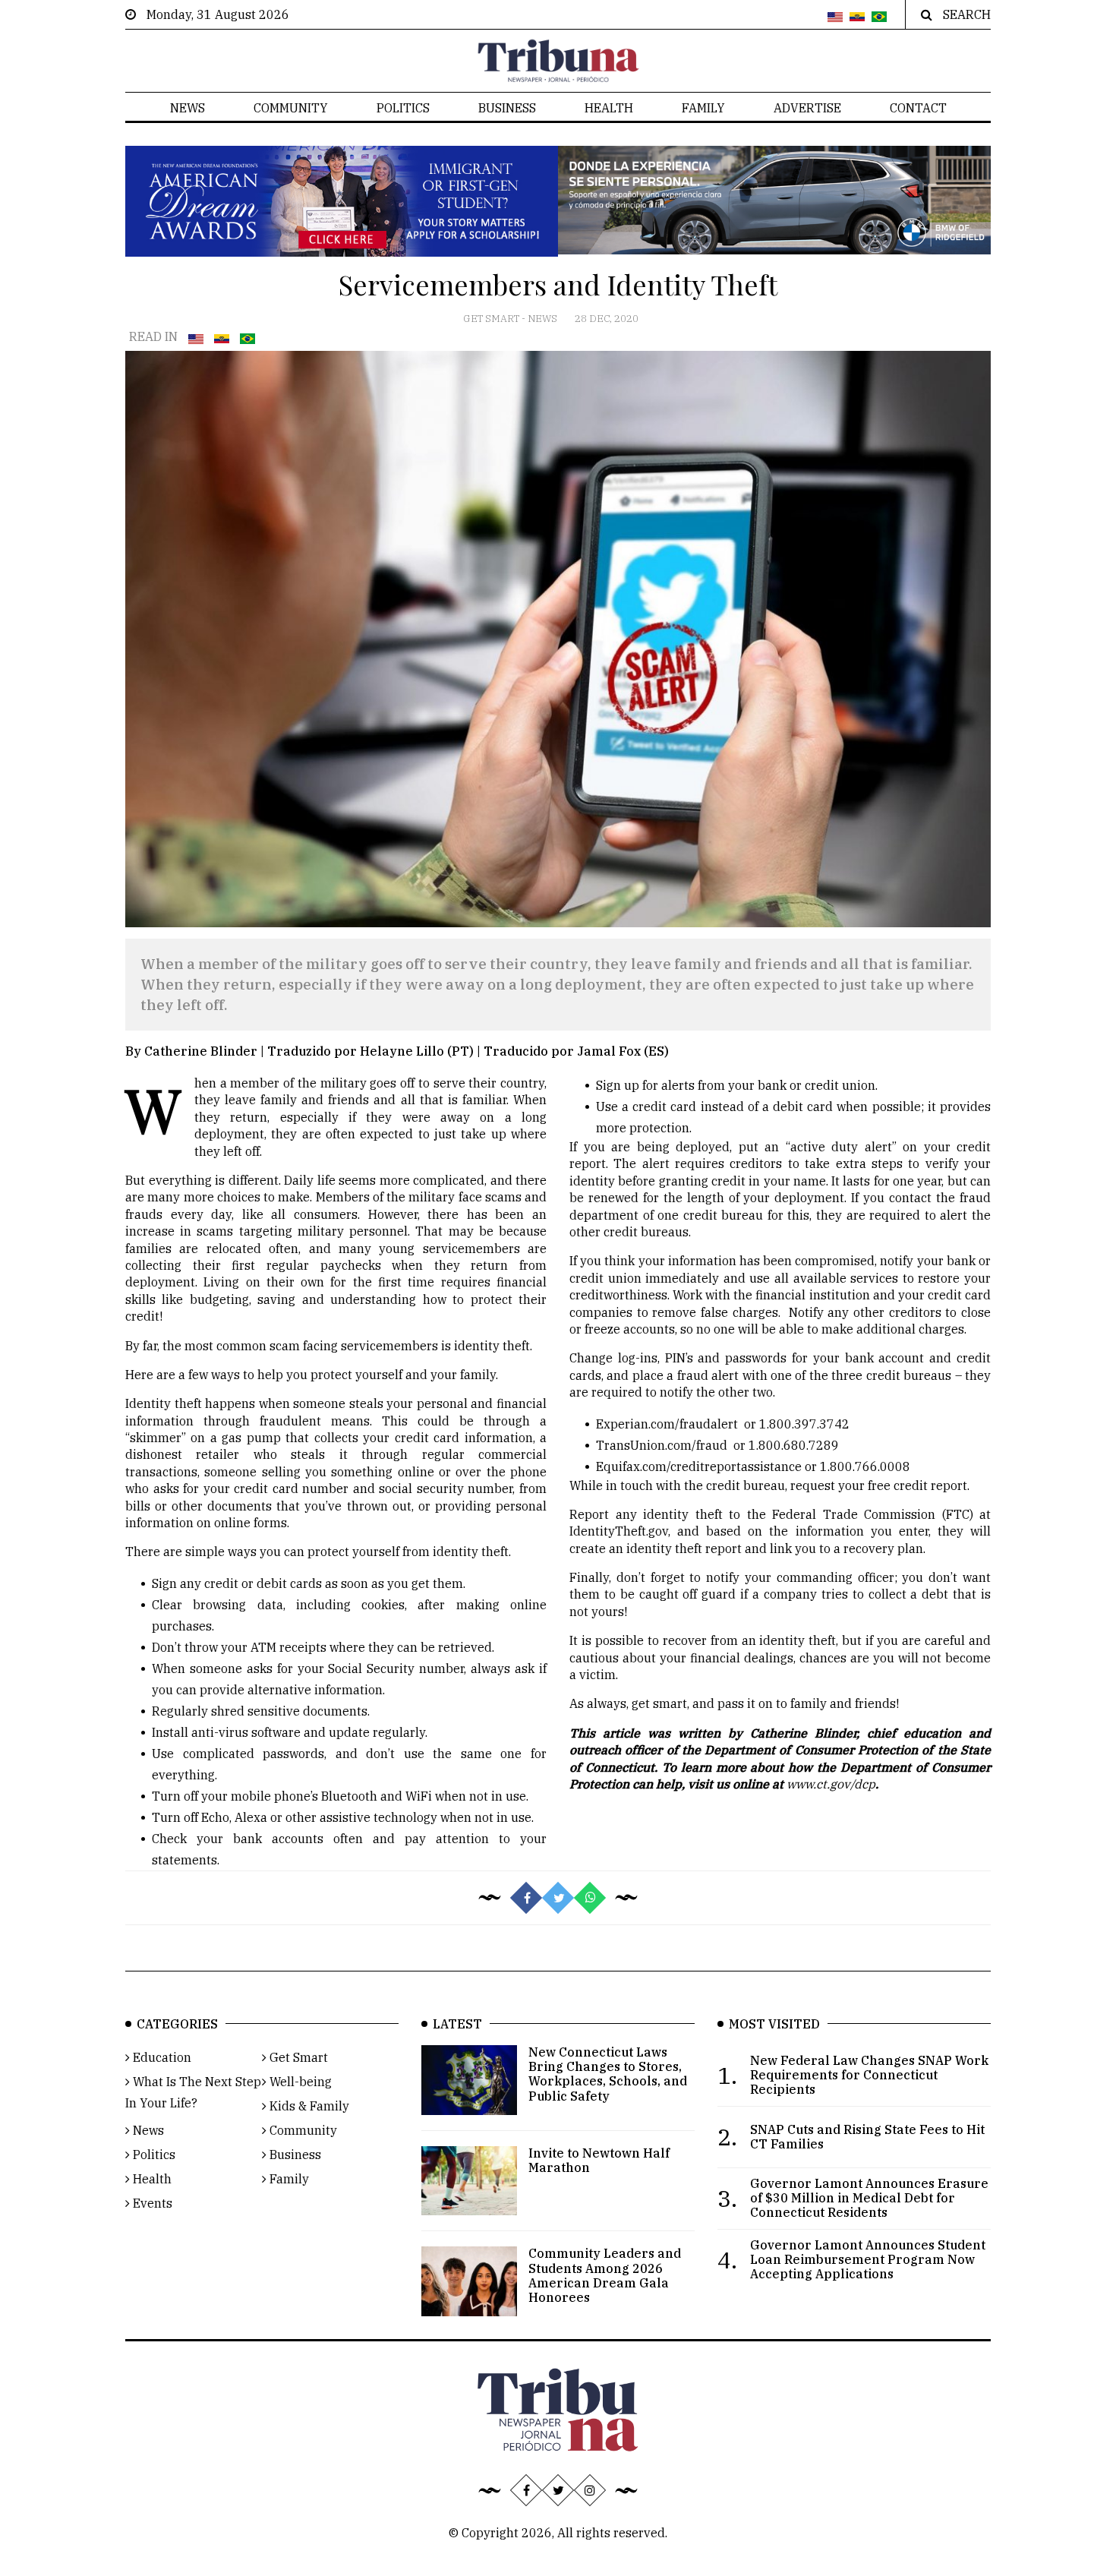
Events (151, 2203)
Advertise (807, 108)
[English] (835, 17)
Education (161, 2057)
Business (507, 108)
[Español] (857, 17)
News (188, 108)
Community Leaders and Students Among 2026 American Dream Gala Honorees (605, 2275)
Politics (403, 108)
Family (703, 108)
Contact (918, 108)
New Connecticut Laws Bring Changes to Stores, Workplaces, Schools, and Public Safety (608, 2074)
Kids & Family (308, 2106)
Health (609, 108)
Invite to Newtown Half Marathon (599, 2160)
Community (291, 108)
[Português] (879, 17)
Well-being (299, 2082)
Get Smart (492, 319)
